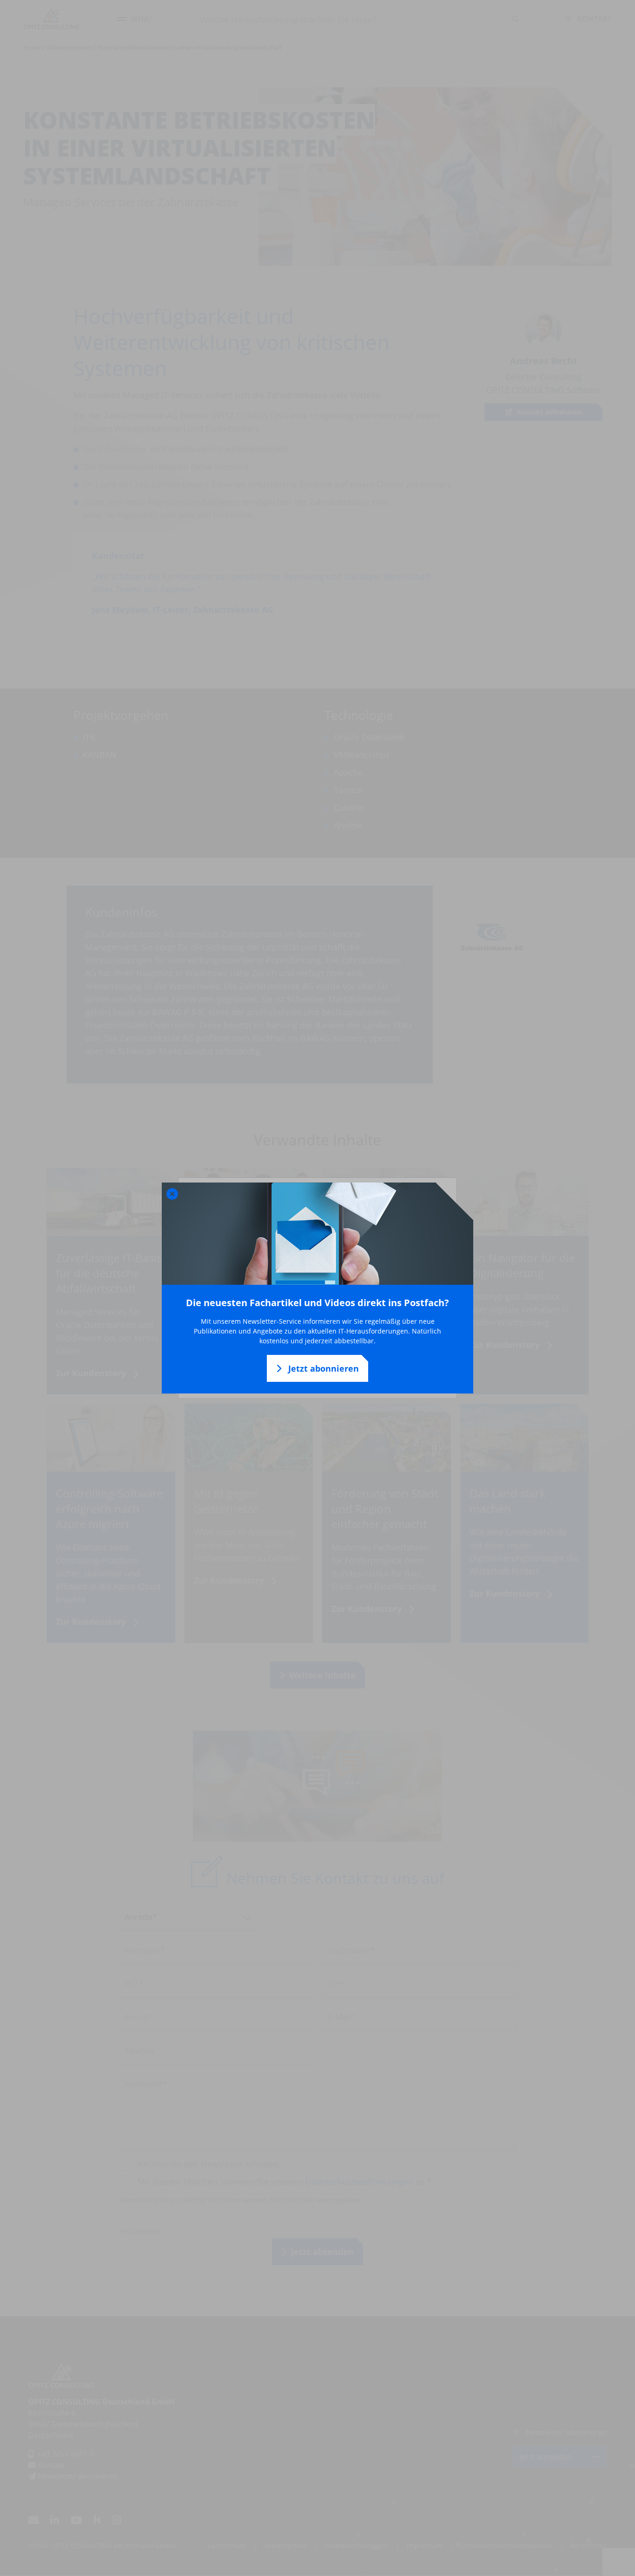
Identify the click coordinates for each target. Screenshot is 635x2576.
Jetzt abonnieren (322, 1368)
